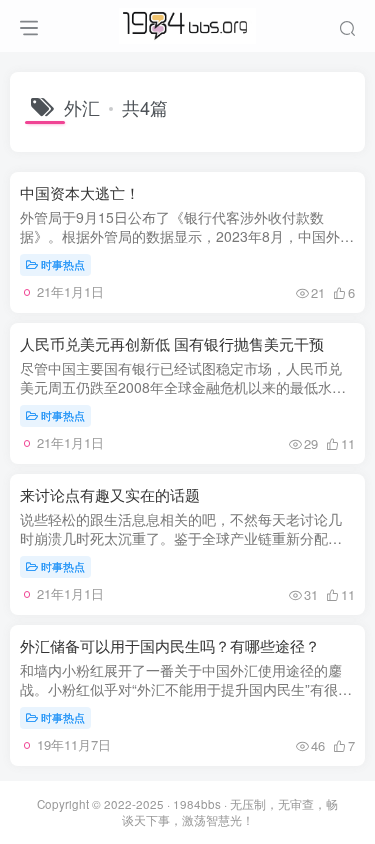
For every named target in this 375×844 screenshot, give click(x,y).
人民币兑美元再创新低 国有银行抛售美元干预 (172, 343)
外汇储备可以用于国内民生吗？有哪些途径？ (170, 645)
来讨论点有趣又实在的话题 (110, 494)
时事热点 (63, 264)
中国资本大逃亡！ (80, 192)
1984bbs (197, 804)
